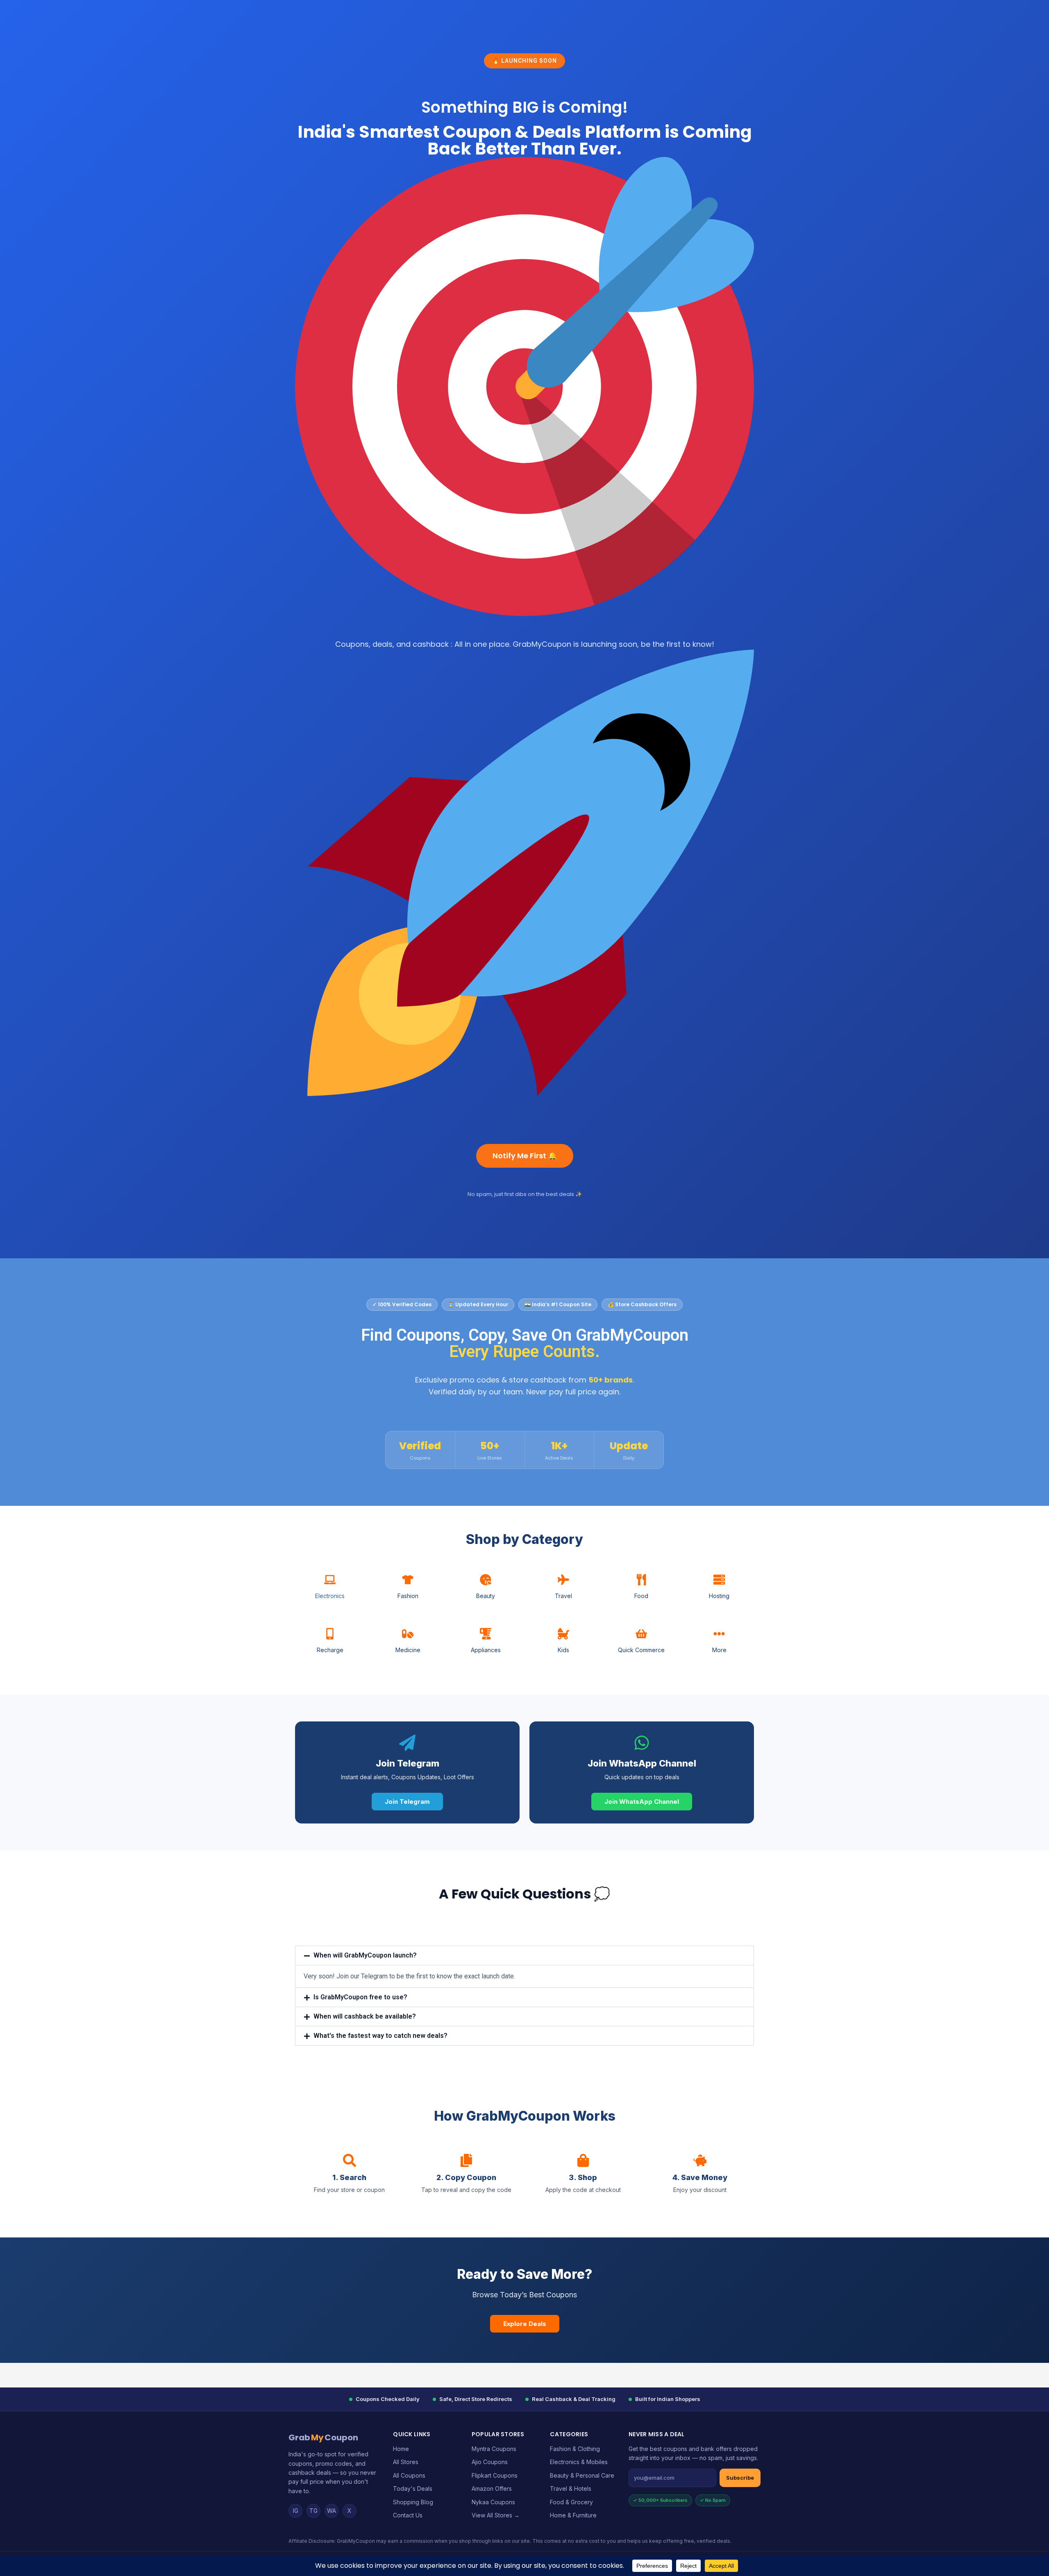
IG (296, 2511)
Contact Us (408, 2515)
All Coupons (409, 2475)
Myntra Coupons (494, 2449)
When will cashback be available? (365, 2016)
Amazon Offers (492, 2488)
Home (401, 2449)
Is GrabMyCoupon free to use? (360, 1997)
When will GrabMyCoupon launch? (365, 1955)
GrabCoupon (323, 2437)
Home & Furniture (573, 2515)
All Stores (406, 2462)
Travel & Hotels (571, 2488)
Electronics (330, 1596)
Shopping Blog (413, 2502)
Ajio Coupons (490, 2462)
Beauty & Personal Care (582, 2475)
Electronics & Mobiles (579, 2462)
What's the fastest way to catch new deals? (380, 2036)
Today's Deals (413, 2488)
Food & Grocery (571, 2502)
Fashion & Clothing (575, 2449)
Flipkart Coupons (495, 2475)
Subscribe (740, 2478)
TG (313, 2511)
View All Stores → (496, 2515)
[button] (524, 1955)
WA (332, 2511)
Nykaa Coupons (493, 2502)
